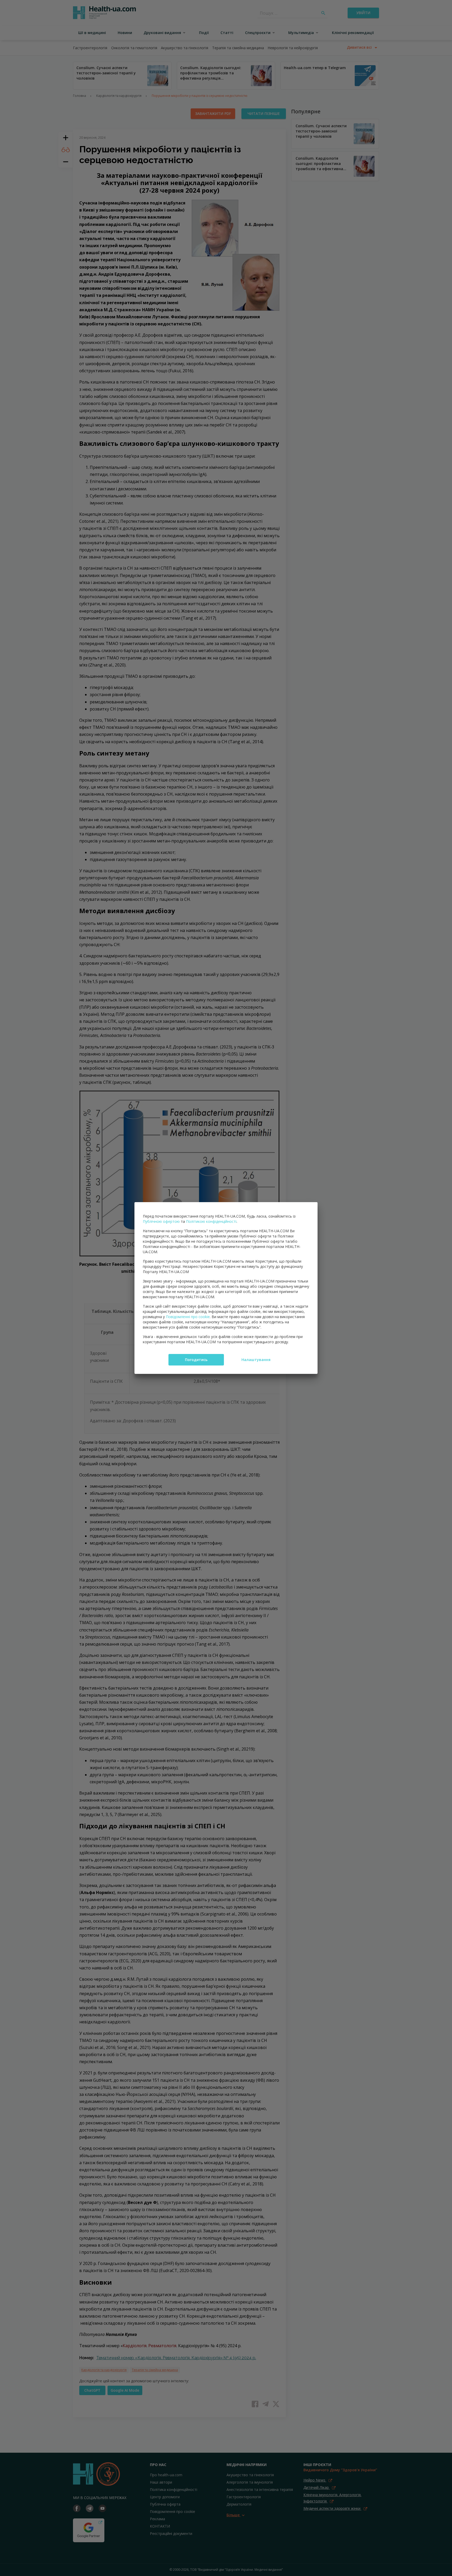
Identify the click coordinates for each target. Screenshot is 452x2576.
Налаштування (256, 1360)
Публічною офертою (161, 1221)
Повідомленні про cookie (188, 1317)
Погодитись (196, 1360)
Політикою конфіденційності (211, 1221)
